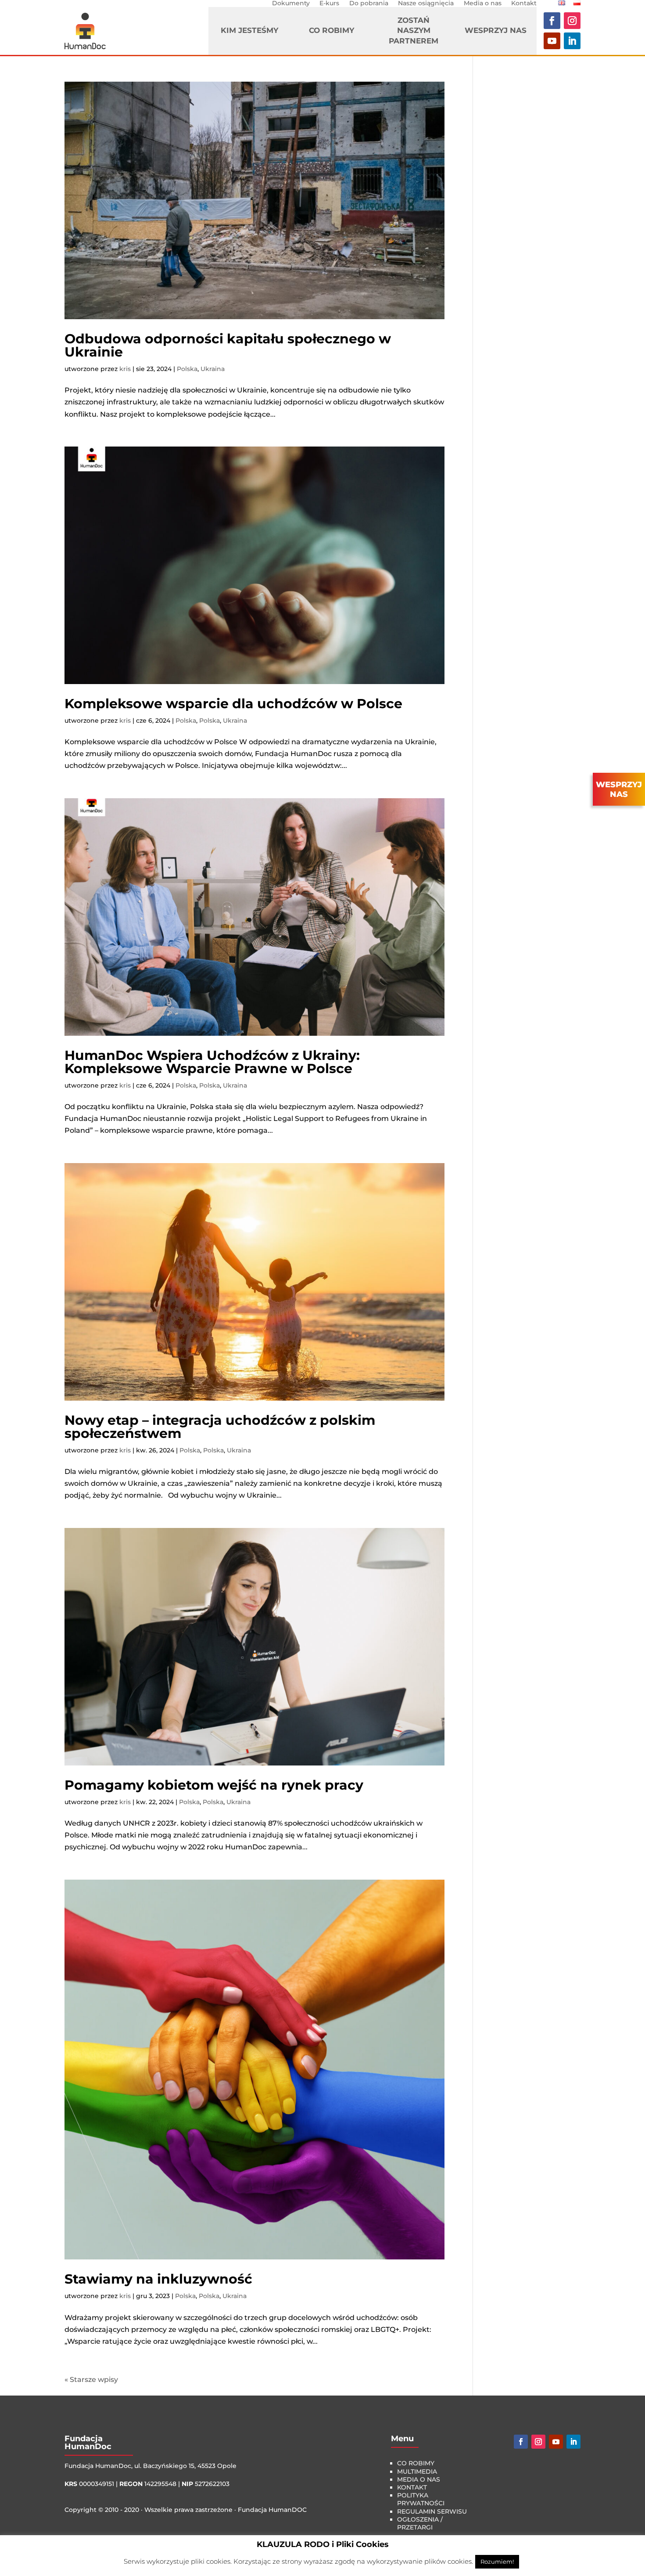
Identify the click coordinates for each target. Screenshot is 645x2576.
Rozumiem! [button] (497, 2562)
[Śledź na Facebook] (552, 21)
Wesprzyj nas (496, 30)
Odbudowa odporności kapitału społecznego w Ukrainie (228, 345)
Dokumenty (291, 3)
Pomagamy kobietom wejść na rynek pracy (214, 1785)
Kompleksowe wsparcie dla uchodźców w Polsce (233, 704)
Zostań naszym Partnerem (414, 31)
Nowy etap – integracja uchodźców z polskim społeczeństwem (220, 1427)
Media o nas (483, 3)
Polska (187, 369)
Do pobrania (369, 3)
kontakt (412, 2487)
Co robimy (331, 30)
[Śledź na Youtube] (552, 41)
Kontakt (524, 3)
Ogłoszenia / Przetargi (420, 2523)
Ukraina (213, 369)
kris (125, 369)
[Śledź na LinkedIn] (572, 41)
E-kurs (329, 3)
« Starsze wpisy (91, 2380)
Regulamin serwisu (432, 2511)
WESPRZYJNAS (619, 789)
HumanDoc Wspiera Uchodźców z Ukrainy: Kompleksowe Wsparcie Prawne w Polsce (212, 1062)
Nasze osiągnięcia (426, 3)
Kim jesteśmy (249, 30)
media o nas (419, 2479)
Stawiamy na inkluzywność (158, 2279)
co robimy (416, 2463)
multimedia (417, 2472)
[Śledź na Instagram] (572, 21)
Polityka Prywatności (421, 2499)
